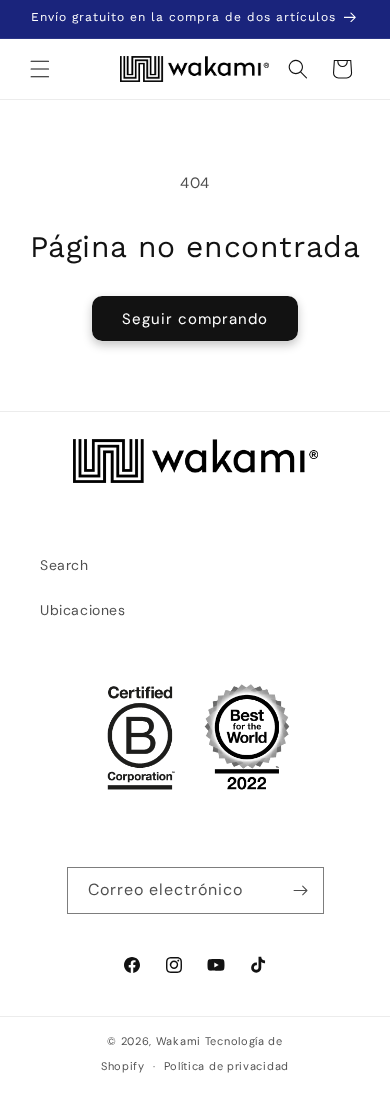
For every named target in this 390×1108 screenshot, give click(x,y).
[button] (40, 69)
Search (64, 565)
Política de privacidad (226, 1066)
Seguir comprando (195, 319)
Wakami (178, 1041)
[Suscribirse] (301, 890)
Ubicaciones (83, 610)
